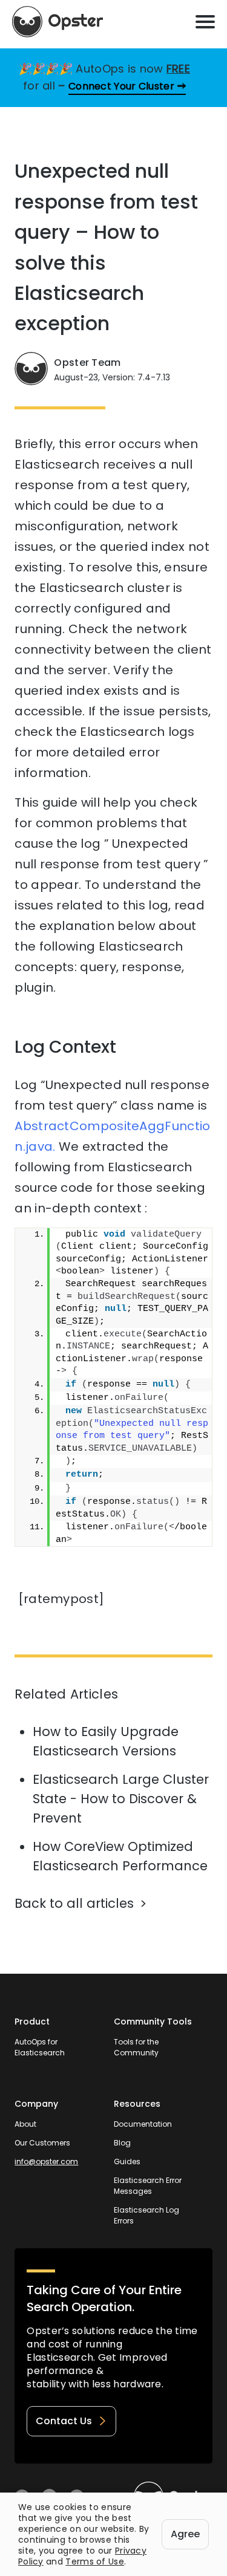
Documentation (143, 2124)
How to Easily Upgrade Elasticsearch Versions (106, 1741)
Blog (122, 2143)
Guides (127, 2161)
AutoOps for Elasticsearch (40, 2047)
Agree (185, 2534)
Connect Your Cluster (121, 86)
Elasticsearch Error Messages (148, 2186)
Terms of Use (95, 2561)
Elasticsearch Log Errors (146, 2215)
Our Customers (42, 2143)
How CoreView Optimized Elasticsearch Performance (120, 1856)
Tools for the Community (136, 2047)
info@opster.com (46, 2161)
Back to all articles (74, 1903)
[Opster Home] (58, 22)
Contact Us (64, 2421)
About (25, 2124)
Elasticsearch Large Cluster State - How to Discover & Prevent (121, 1799)
